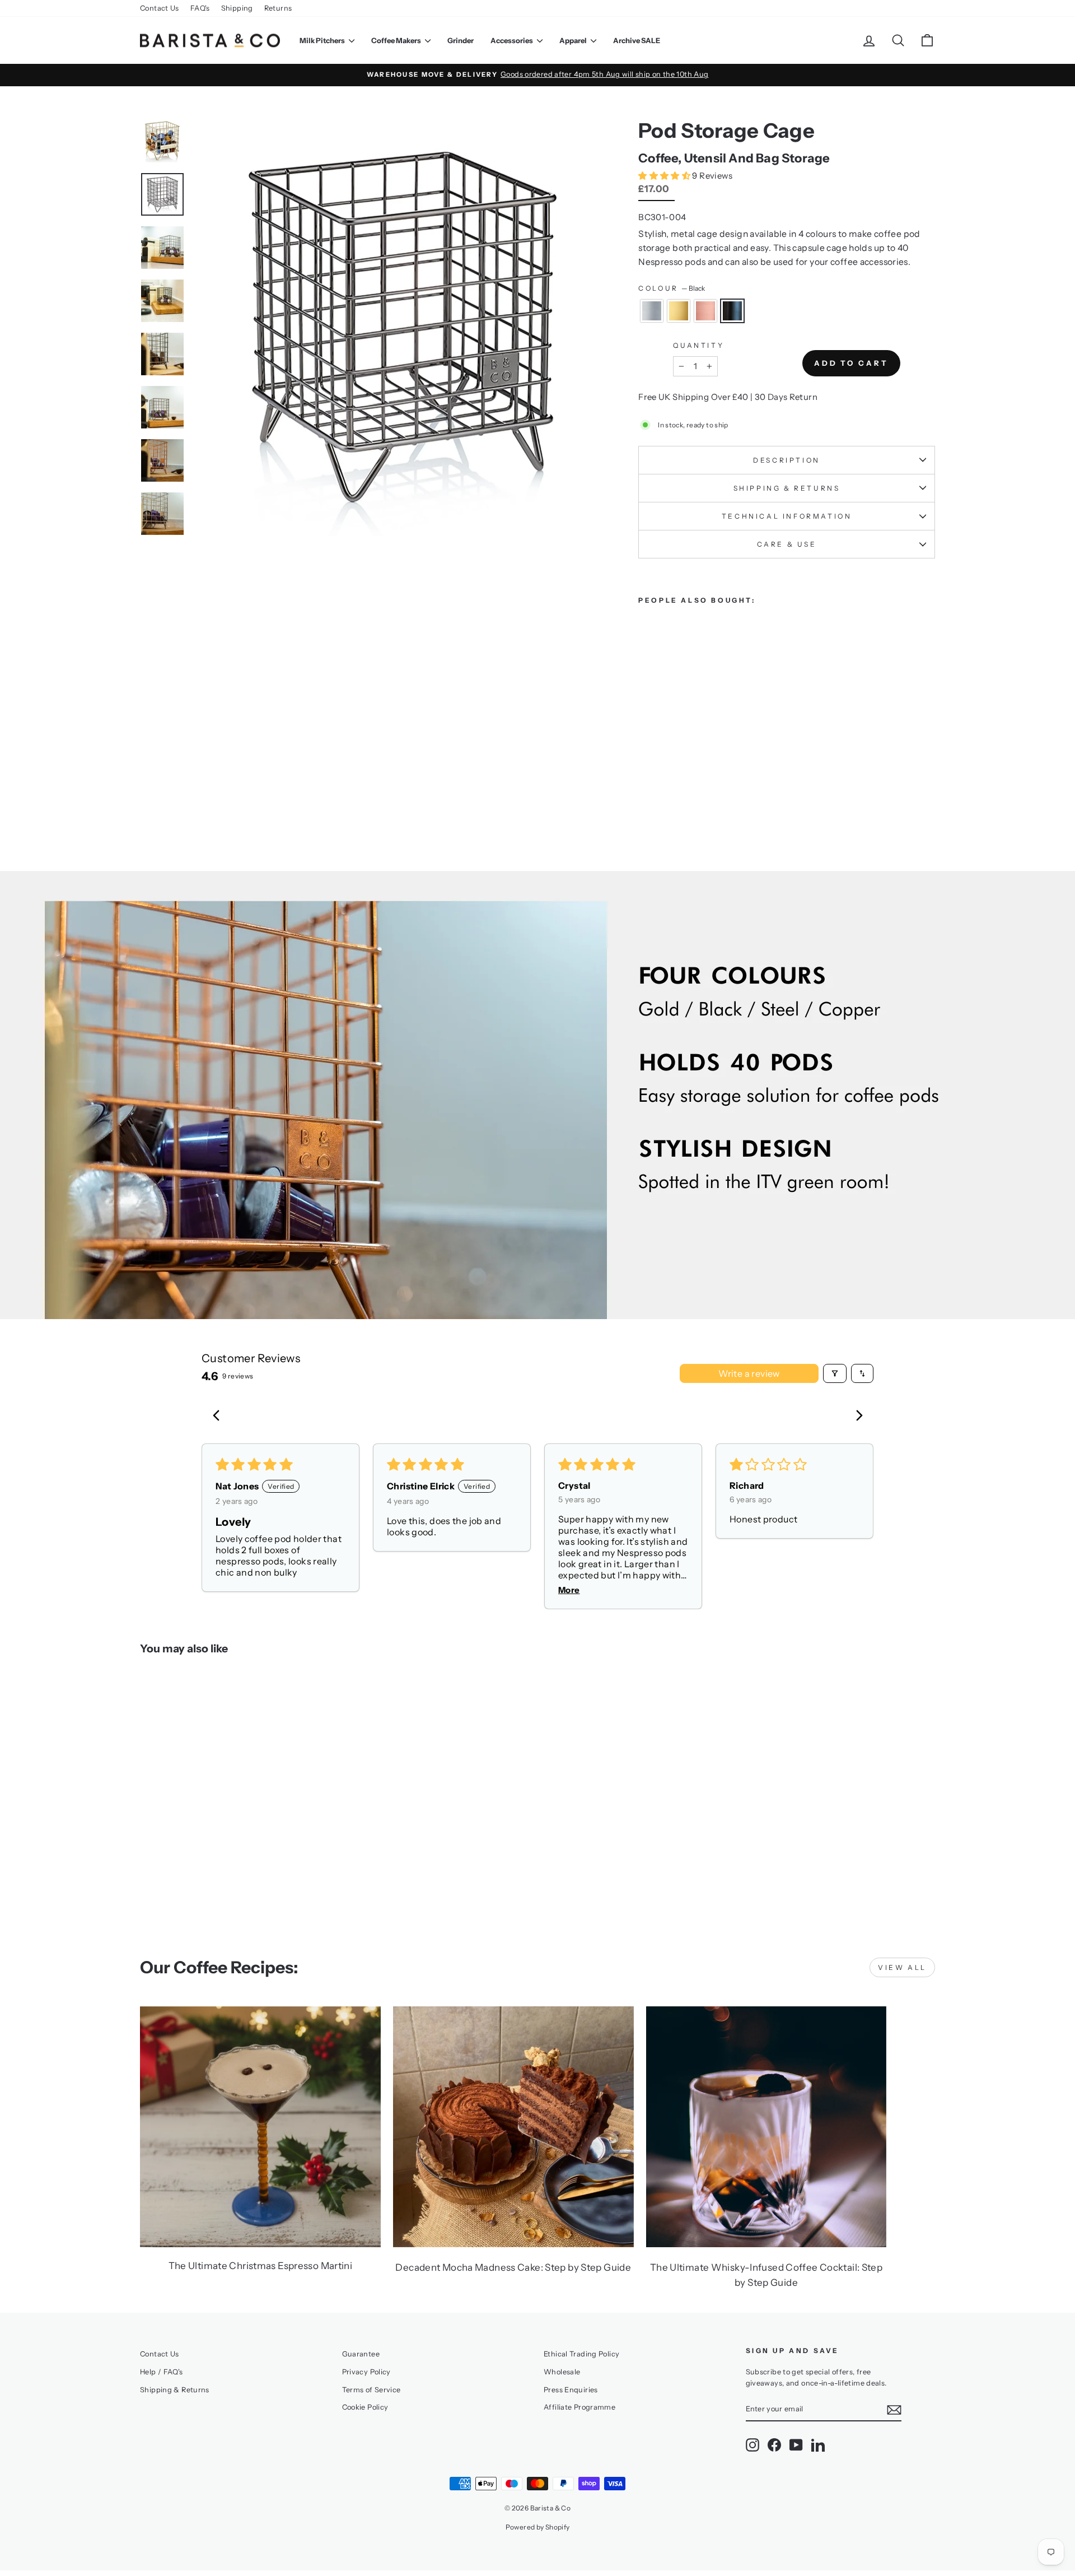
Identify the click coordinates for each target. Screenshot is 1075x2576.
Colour (672, 288)
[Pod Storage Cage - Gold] (661, 780)
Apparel (574, 40)
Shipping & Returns (787, 488)
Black (732, 311)
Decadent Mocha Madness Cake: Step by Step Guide (513, 2267)
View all (902, 1967)
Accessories (512, 40)
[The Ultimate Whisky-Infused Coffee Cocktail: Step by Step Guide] (766, 2127)
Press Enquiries (571, 2390)
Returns (278, 8)
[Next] (856, 1417)
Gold (679, 311)
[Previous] (219, 1417)
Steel (652, 311)
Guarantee (361, 2354)
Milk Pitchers (323, 40)
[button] (665, 176)
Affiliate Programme (579, 2407)
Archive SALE (637, 40)
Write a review (749, 1373)
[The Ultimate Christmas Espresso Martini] (260, 2127)
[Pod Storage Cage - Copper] (676, 780)
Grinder (461, 40)
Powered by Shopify (538, 2527)
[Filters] (835, 1373)
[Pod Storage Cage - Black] (691, 780)
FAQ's (200, 8)
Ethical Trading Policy (581, 2354)
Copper (705, 311)
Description (787, 460)
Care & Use (787, 544)
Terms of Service (371, 2390)
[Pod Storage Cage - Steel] (646, 780)
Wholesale (562, 2372)
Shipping (237, 8)
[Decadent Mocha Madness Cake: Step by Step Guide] (513, 2127)
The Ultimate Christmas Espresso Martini (261, 2266)
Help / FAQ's (162, 2372)
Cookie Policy (365, 2407)
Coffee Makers (397, 40)
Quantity (698, 345)
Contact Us (160, 8)
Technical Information (787, 516)
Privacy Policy (366, 2372)
